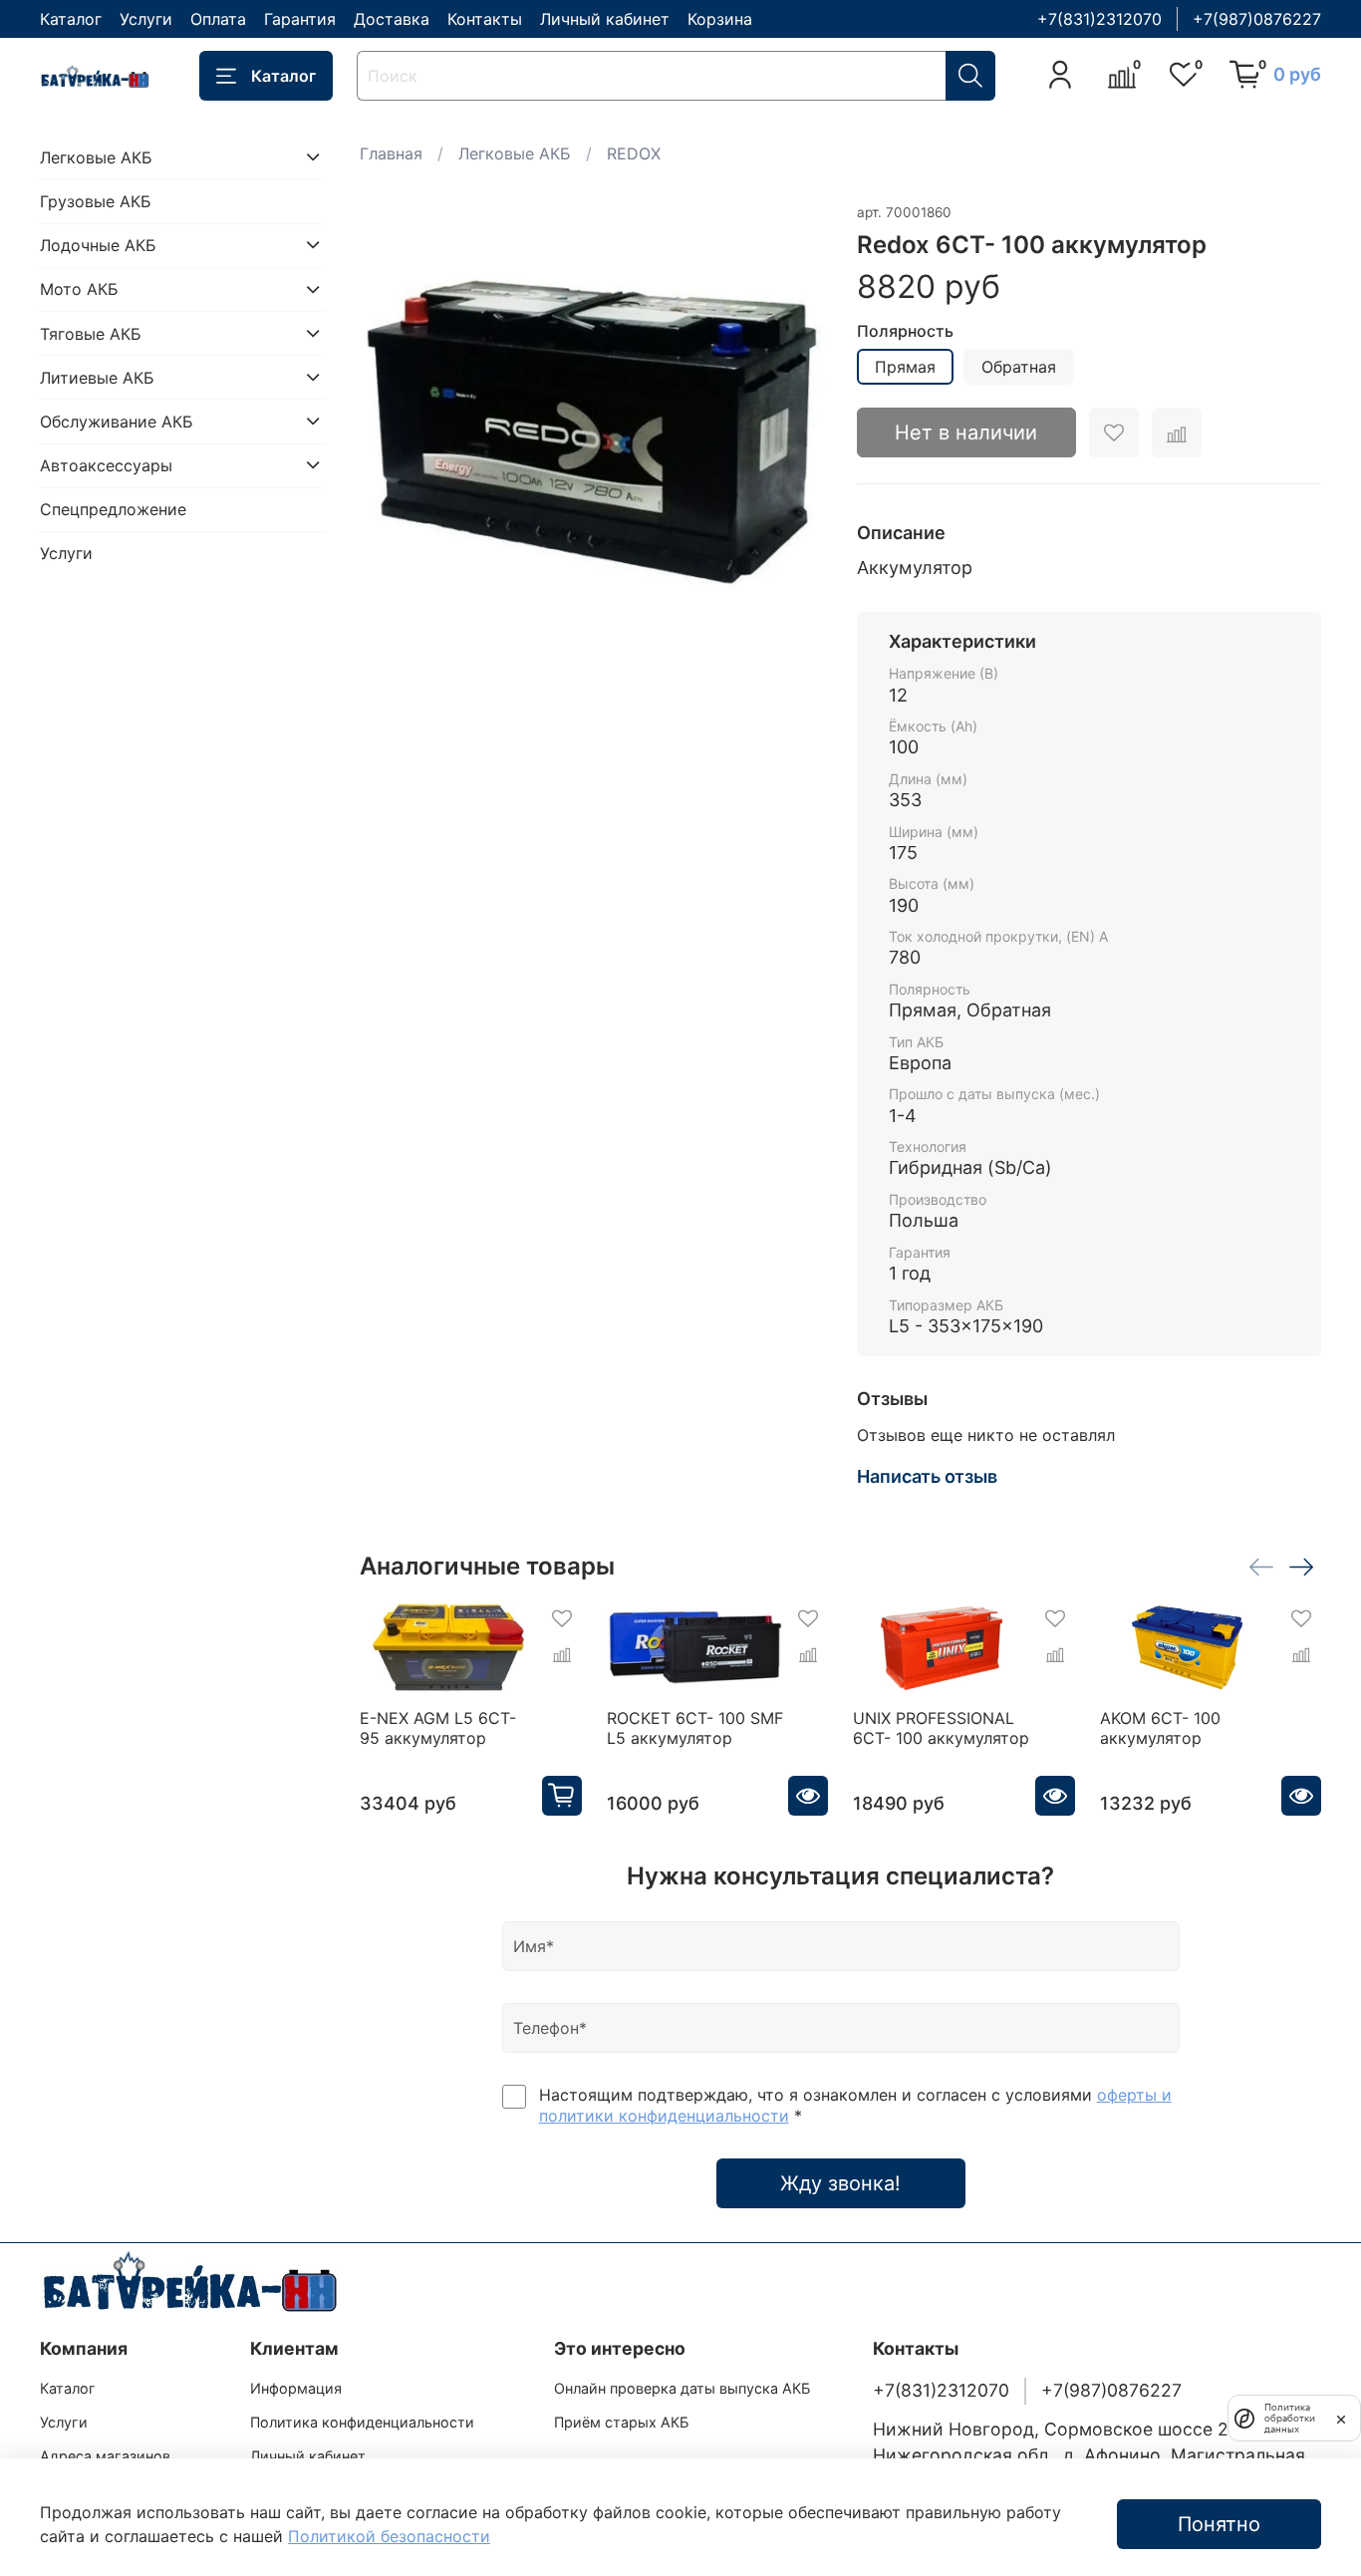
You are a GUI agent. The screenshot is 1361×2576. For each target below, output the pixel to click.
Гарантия (300, 19)
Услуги (146, 19)
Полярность (905, 331)
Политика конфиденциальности (362, 2422)
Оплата (218, 19)
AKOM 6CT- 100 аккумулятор (1160, 1728)
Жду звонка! (840, 2183)
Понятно (1219, 2524)
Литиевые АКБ (97, 377)
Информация (296, 2388)
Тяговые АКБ (91, 333)
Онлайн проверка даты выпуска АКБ (682, 2388)
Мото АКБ (79, 289)
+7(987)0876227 (1257, 19)
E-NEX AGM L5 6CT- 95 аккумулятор (438, 1728)
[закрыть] (1341, 2418)
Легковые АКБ (515, 153)
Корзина (720, 19)
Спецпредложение (113, 509)
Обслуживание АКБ (117, 421)
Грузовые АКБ (96, 200)
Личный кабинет (605, 19)
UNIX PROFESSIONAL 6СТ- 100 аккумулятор (941, 1728)
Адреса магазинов (105, 2456)
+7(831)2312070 (1099, 19)
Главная (391, 153)
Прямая (905, 367)
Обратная (1019, 367)
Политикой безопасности (389, 2536)
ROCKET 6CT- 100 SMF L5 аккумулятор (695, 1728)
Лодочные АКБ (98, 244)
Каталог (71, 19)
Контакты (485, 19)
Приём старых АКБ (621, 2422)
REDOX (634, 153)
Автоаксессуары (106, 464)
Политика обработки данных (1290, 2418)
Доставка (392, 19)
